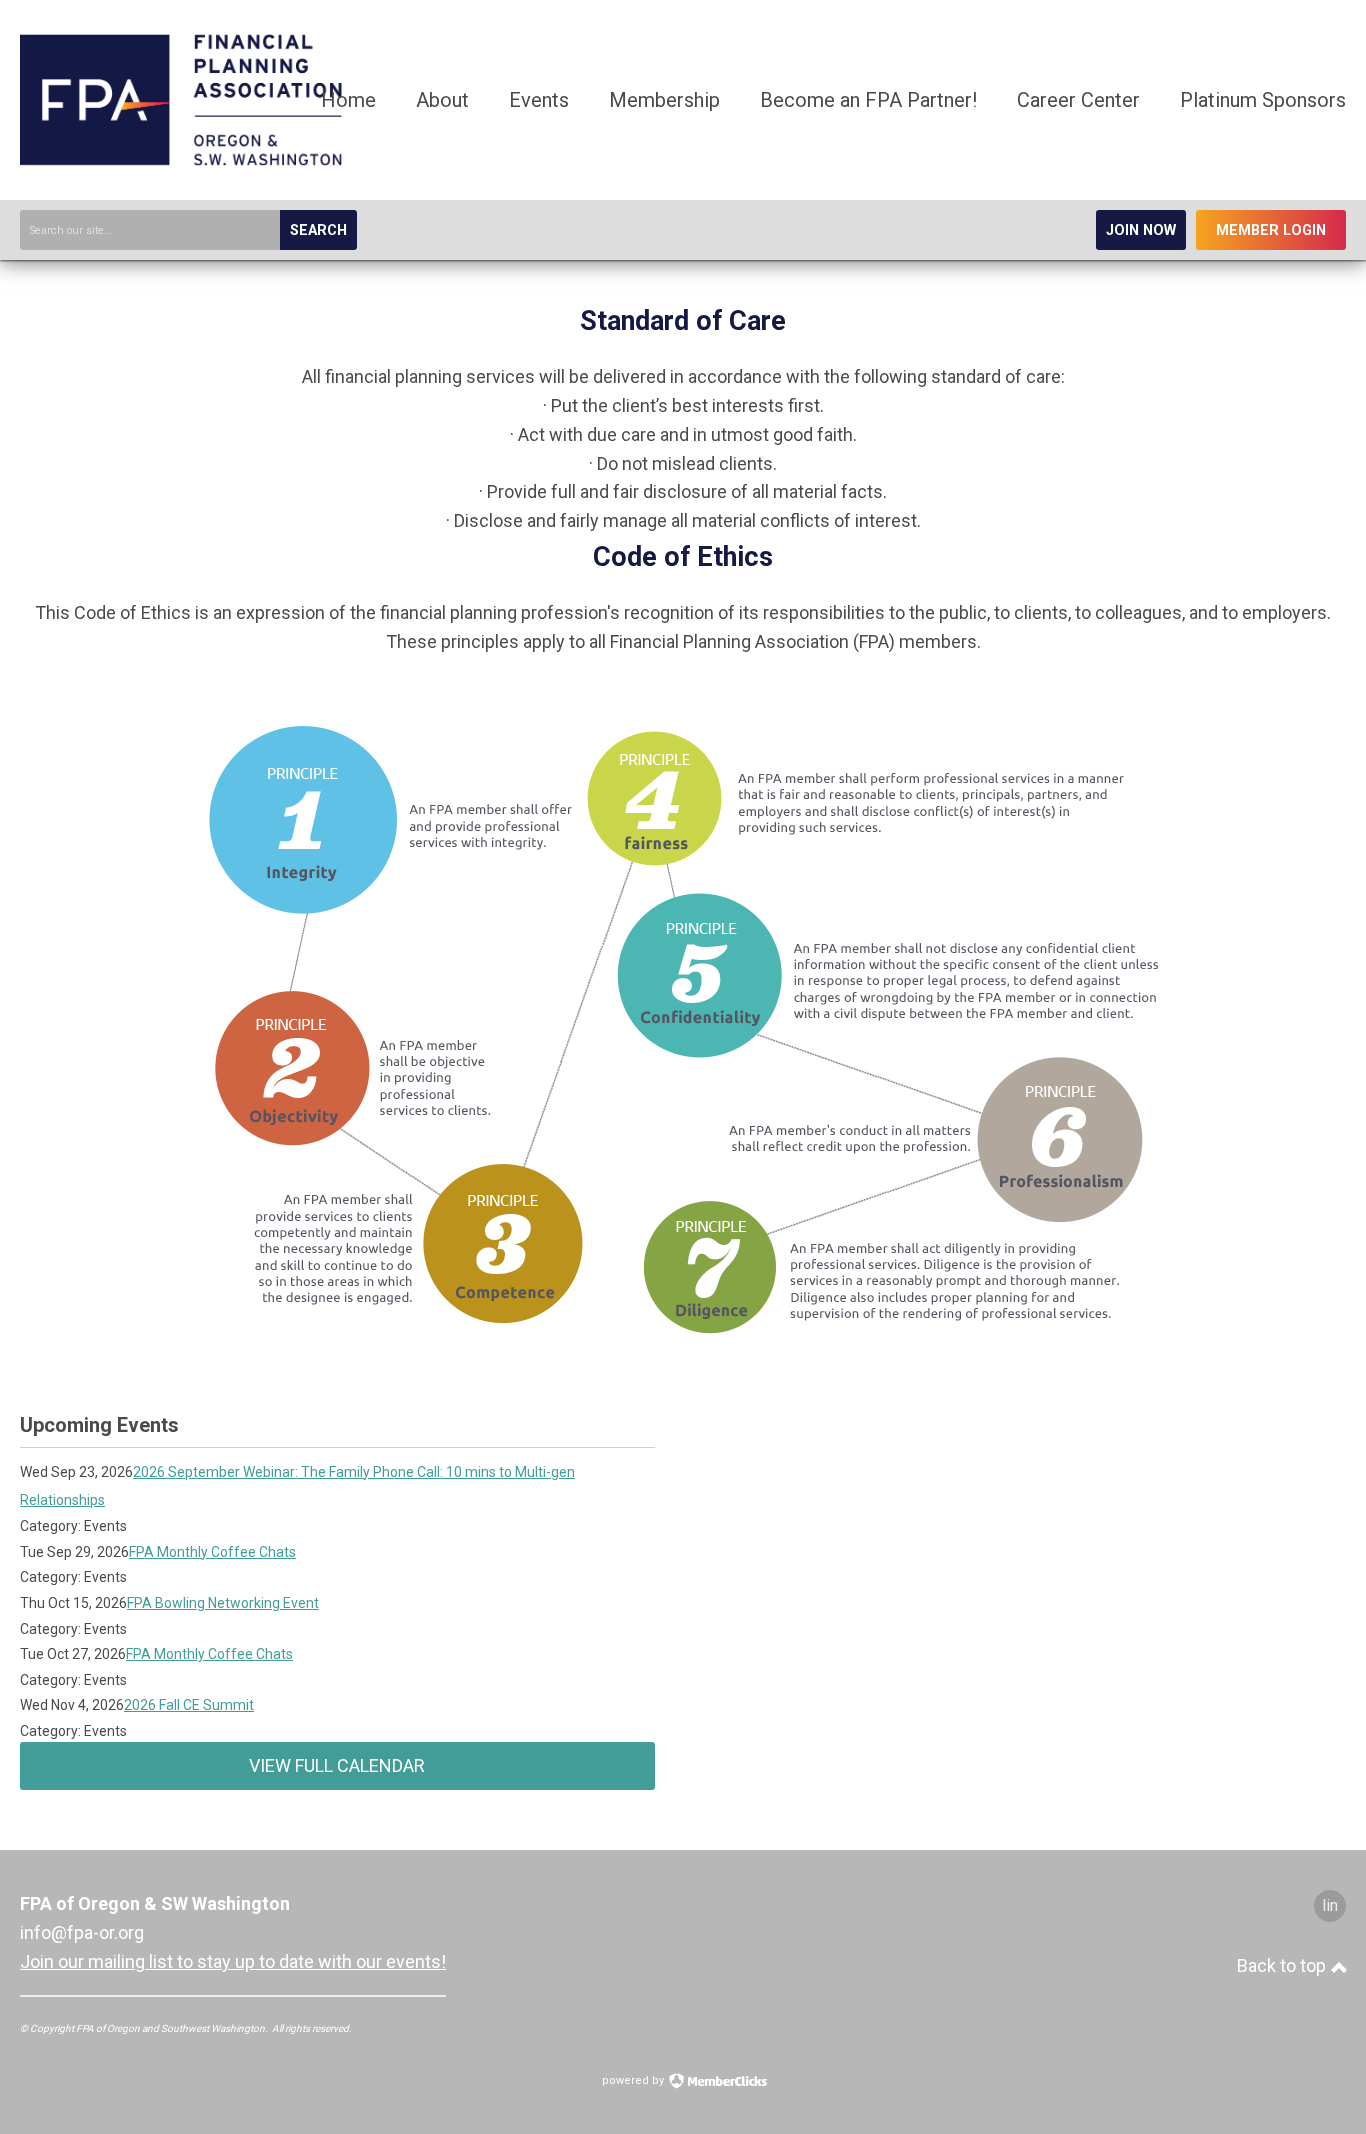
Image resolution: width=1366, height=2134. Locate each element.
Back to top (1283, 1965)
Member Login (1271, 230)
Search (318, 230)
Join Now (1141, 230)
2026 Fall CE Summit (189, 1705)
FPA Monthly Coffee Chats (212, 1552)
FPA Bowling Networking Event (223, 1603)
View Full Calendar (337, 1765)
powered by (634, 2080)
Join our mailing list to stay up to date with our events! (233, 1961)
